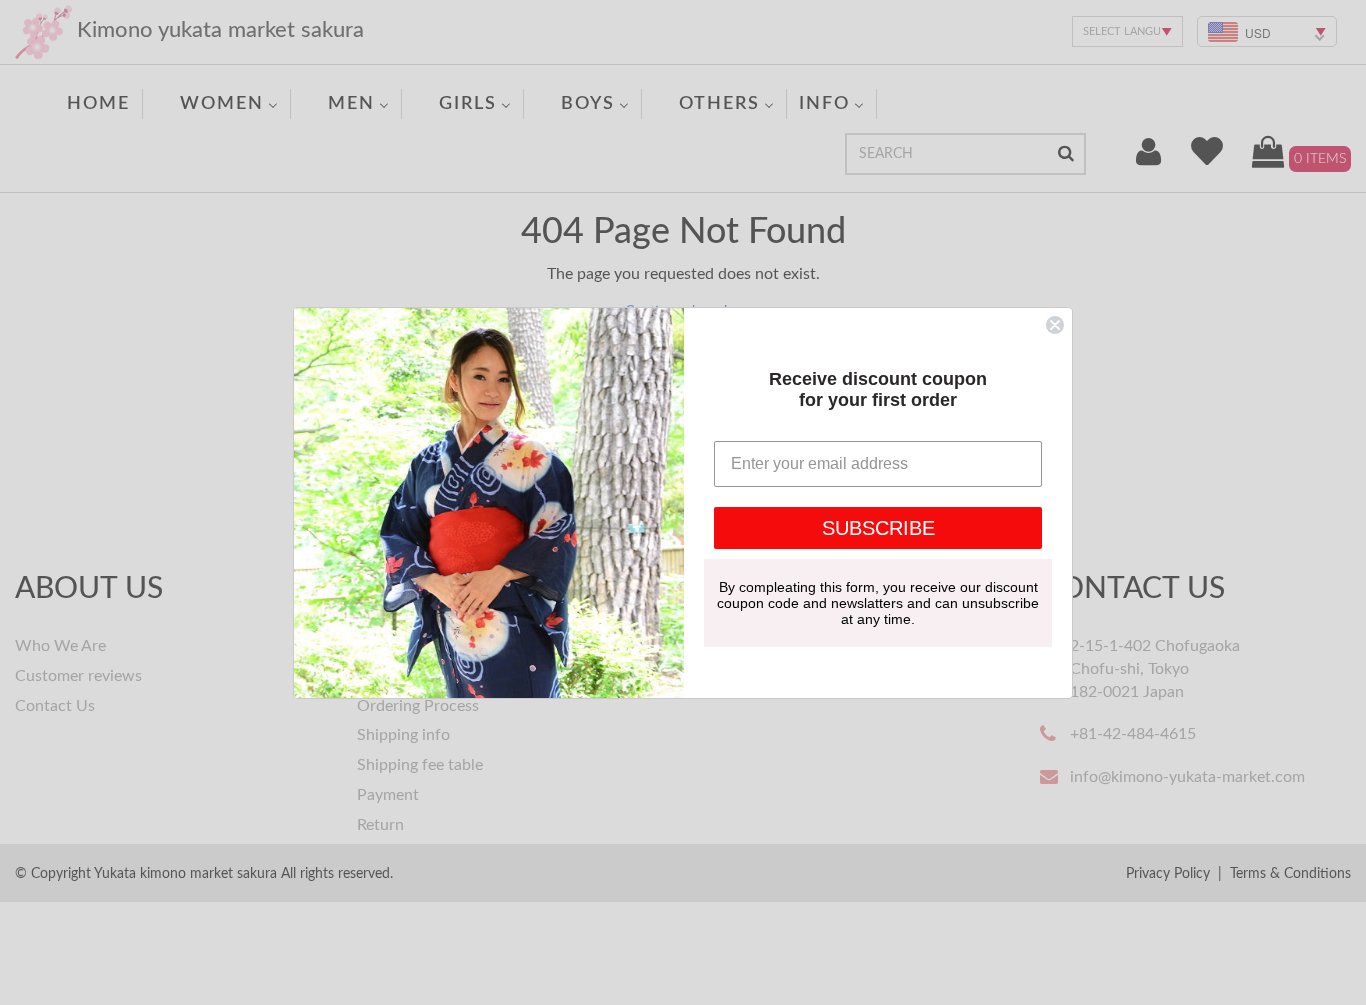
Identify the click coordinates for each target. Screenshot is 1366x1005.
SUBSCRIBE (878, 528)
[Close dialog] (1055, 325)
